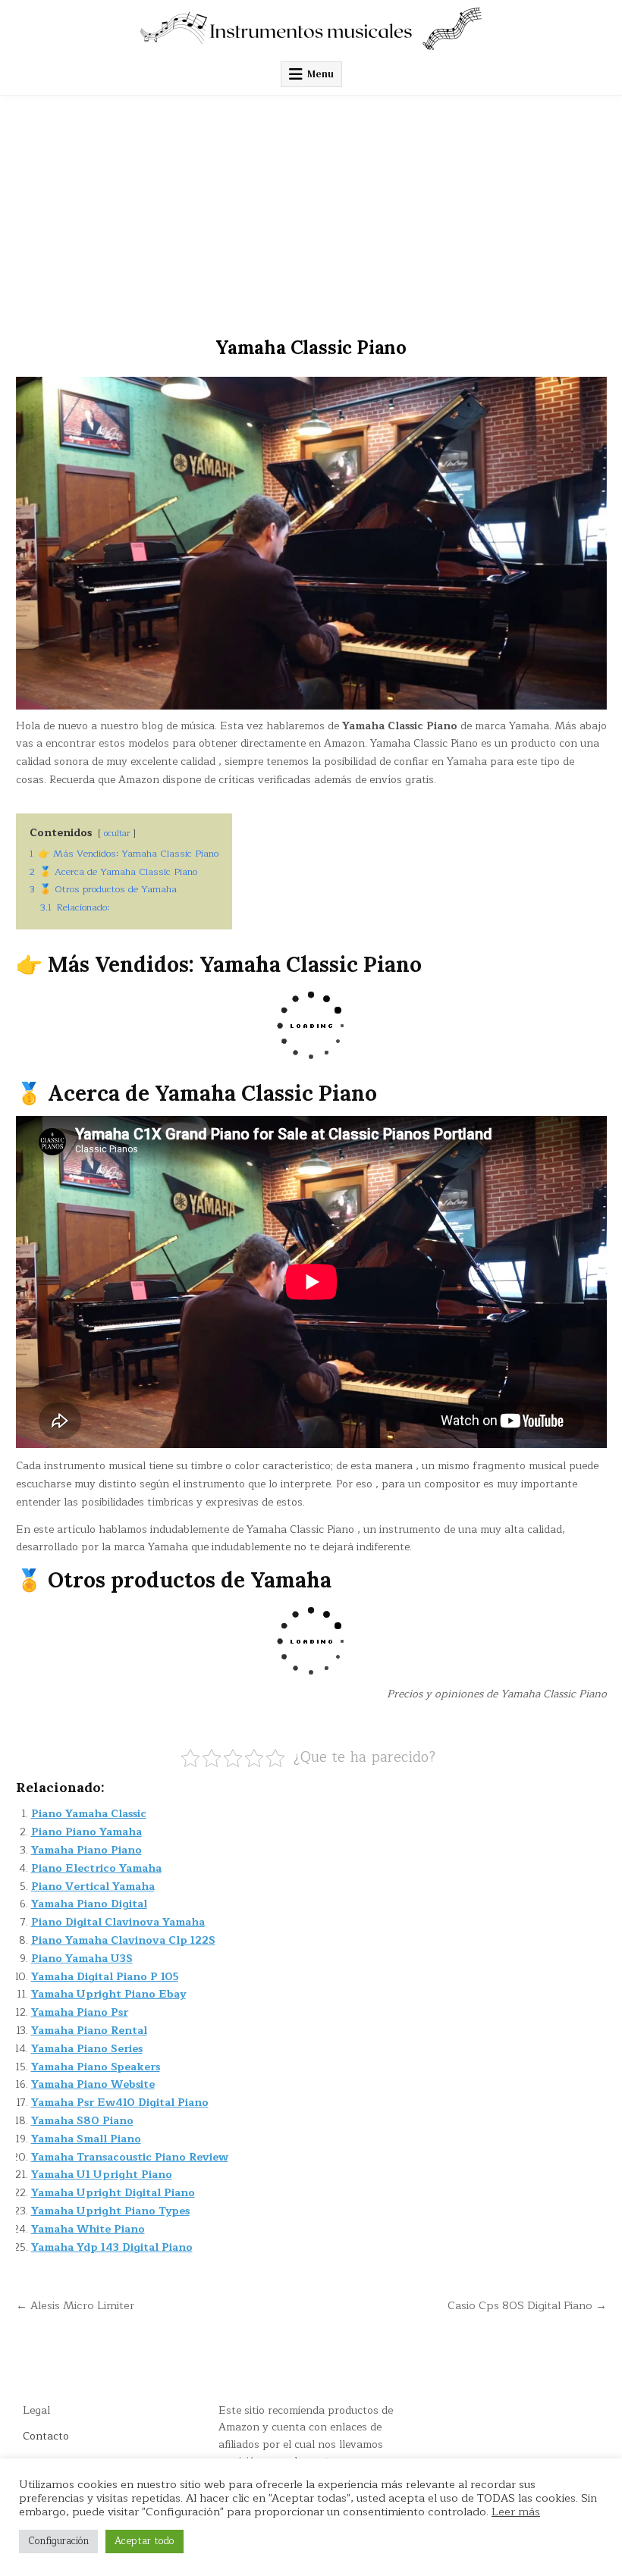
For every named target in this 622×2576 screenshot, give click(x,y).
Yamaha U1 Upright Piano (102, 2175)
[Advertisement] (311, 209)
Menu (320, 74)
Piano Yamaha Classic (89, 1814)
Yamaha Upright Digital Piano (113, 2193)
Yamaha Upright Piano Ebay (108, 1994)
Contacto (46, 2436)
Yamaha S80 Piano (82, 2121)
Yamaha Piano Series (87, 2049)
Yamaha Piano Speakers (96, 2067)
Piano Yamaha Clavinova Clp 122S (123, 1940)
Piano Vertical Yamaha (93, 1887)
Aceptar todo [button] (145, 2541)
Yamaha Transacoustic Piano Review (130, 2157)
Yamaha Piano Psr (80, 2012)
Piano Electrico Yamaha (96, 1868)
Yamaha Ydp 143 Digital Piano (112, 2247)
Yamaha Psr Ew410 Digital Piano (120, 2103)
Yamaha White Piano (88, 2229)
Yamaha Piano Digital (89, 1904)
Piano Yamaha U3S (82, 1959)
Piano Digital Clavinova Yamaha (118, 1922)
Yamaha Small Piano (86, 2139)
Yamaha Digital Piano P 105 (105, 1977)
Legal (36, 2410)
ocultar (117, 834)
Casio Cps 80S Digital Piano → (527, 2305)
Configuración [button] (58, 2541)
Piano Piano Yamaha (86, 1832)
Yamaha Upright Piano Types (110, 2211)
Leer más (516, 2512)
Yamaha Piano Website (93, 2084)
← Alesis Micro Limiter (75, 2305)
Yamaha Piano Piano (86, 1850)
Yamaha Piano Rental (89, 2031)
